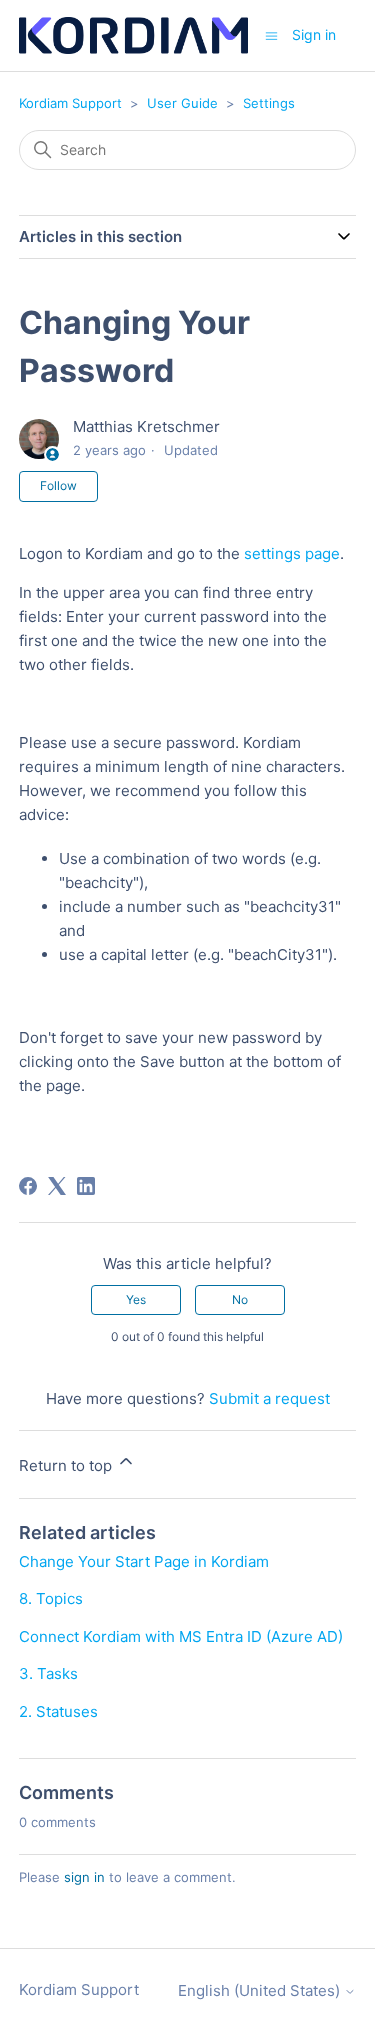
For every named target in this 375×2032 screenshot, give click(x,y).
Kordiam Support (70, 103)
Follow (58, 485)
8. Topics (51, 1598)
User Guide (182, 103)
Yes (136, 1299)
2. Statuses (58, 1711)
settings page (292, 553)
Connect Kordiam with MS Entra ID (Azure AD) (181, 1636)
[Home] (133, 35)
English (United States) (261, 1990)
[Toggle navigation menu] (271, 34)
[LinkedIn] (86, 1186)
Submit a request (269, 1398)
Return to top (67, 1465)
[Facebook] (28, 1186)
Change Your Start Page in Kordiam (144, 1561)
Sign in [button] (314, 34)
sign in (84, 1877)
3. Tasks (48, 1673)
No (240, 1299)
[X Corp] (57, 1186)
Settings (269, 103)
